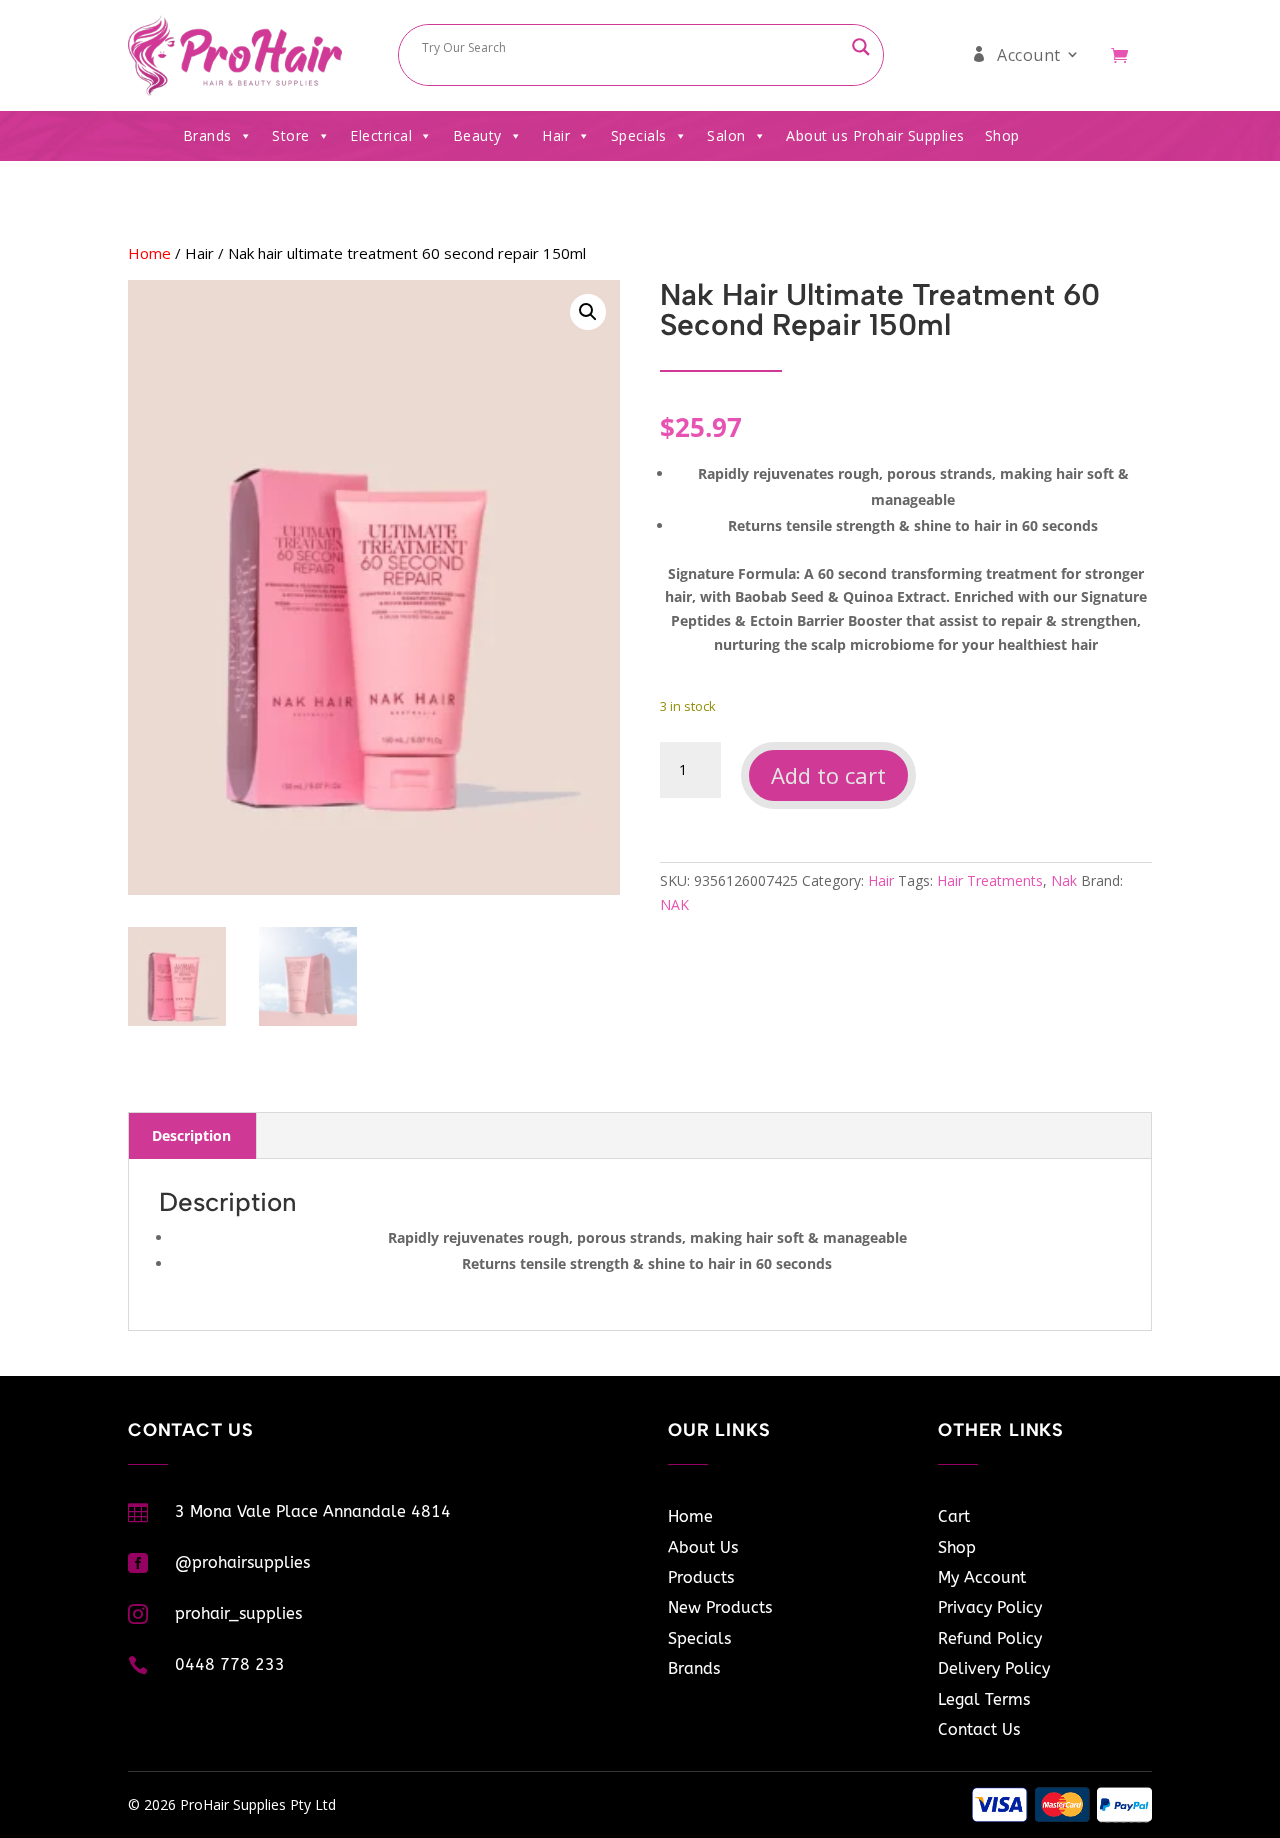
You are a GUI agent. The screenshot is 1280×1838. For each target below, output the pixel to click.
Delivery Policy (994, 1668)
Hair (556, 135)
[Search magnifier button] (861, 47)
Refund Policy (990, 1638)
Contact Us (979, 1729)
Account (1029, 55)
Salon (726, 135)
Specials (639, 135)
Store (291, 135)
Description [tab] (191, 1135)
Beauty (477, 135)
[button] (588, 312)
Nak (1064, 880)
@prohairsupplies (242, 1562)
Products (701, 1577)
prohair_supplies (238, 1613)
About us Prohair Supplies (875, 135)
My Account (982, 1577)
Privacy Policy (990, 1607)
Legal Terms (984, 1699)
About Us (703, 1547)
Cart (954, 1516)
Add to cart (828, 775)
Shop (1002, 135)
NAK (674, 904)
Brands (207, 135)
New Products (720, 1607)
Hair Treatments (990, 880)
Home (149, 253)
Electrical (381, 135)
